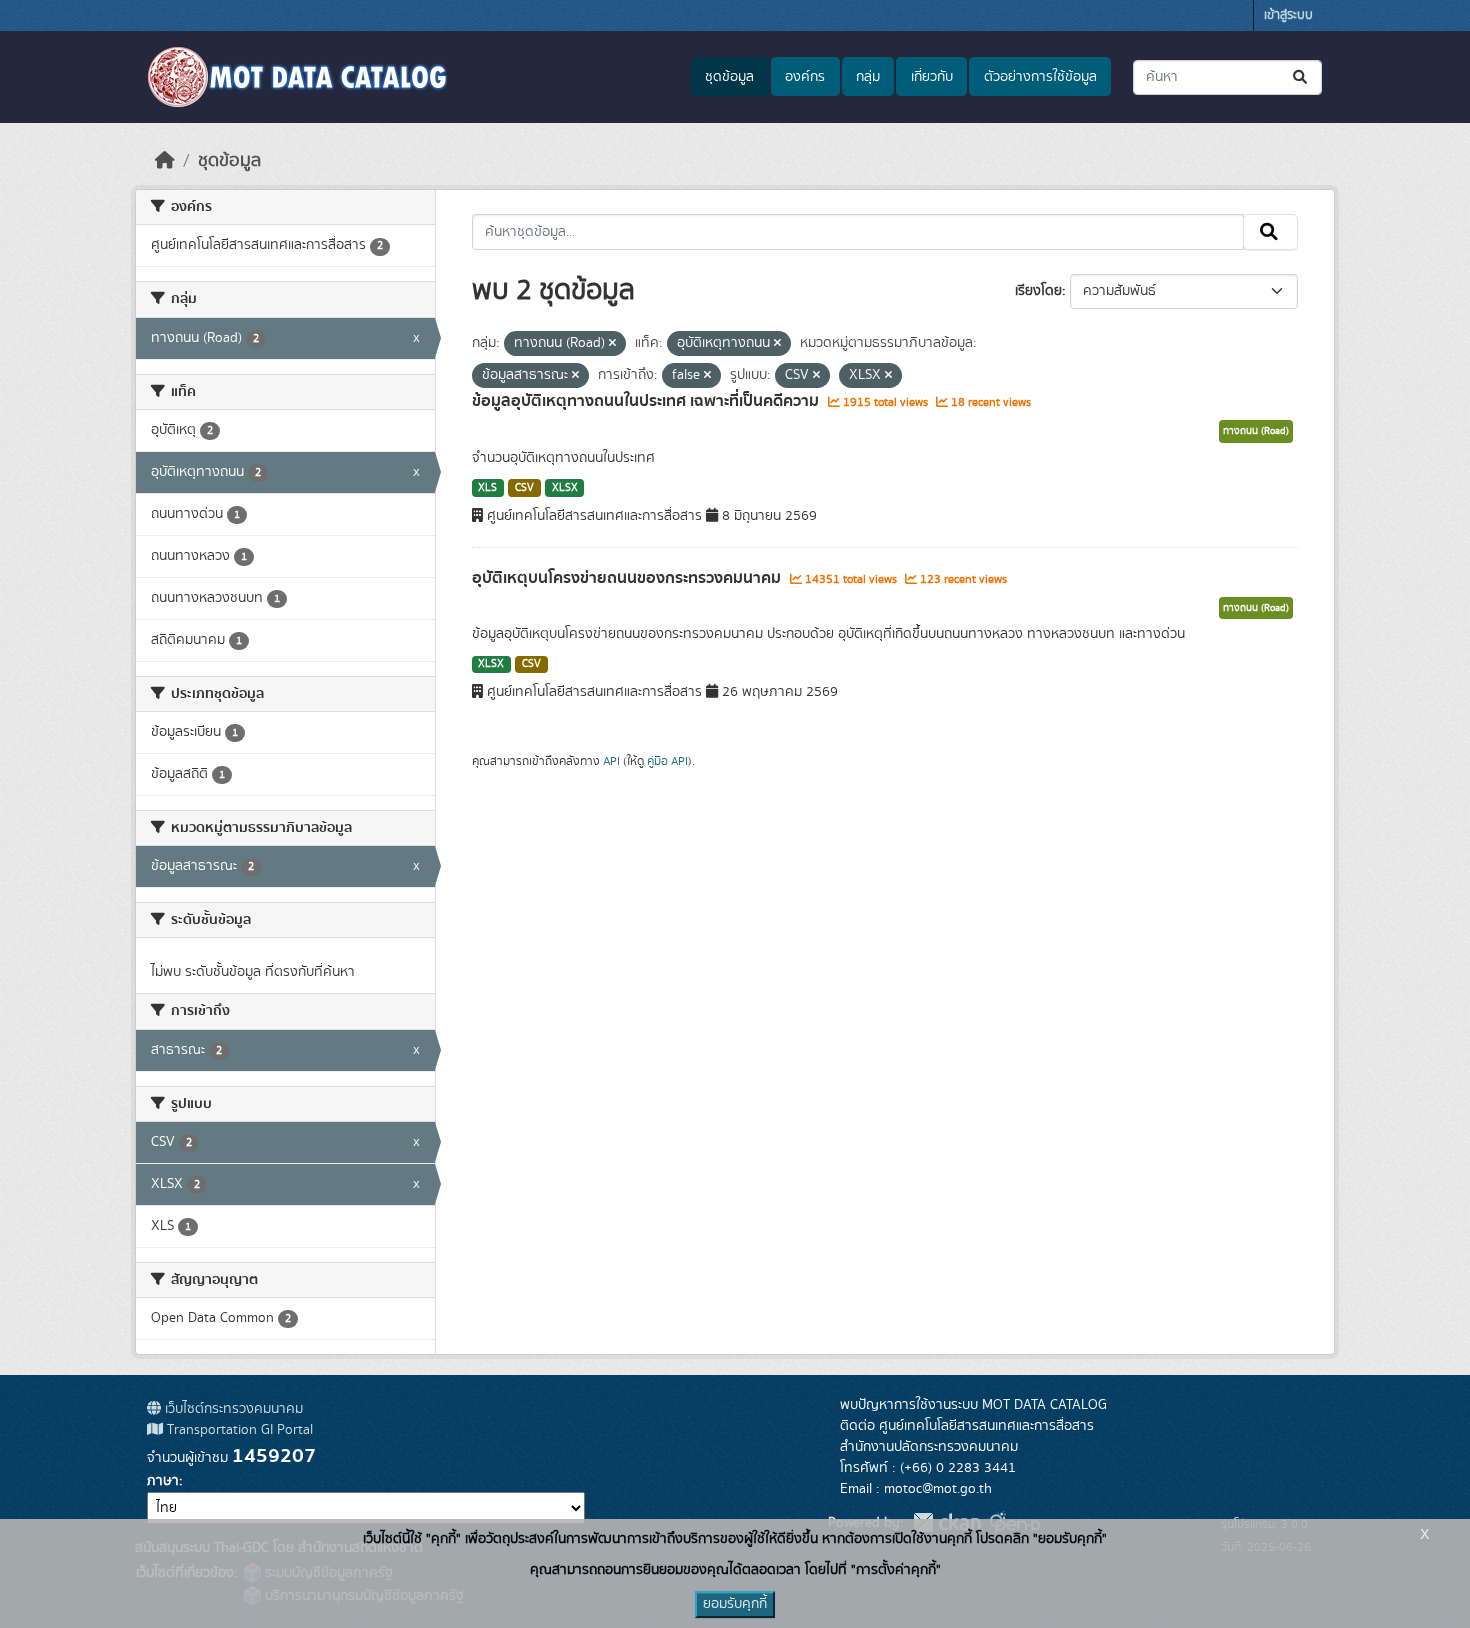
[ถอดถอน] (612, 344)
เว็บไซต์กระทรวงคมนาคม (232, 1409)
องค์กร (805, 77)
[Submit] (1301, 77)
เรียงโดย (1038, 291)
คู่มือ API (667, 761)
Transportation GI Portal (238, 1430)
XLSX (565, 488)
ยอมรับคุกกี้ (735, 1604)
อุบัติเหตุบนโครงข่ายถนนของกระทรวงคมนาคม (628, 578)
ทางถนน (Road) (1256, 431)
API (611, 761)
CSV (524, 488)
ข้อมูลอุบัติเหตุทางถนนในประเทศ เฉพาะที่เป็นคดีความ (647, 401)
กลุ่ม (868, 77)
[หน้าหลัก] (165, 161)
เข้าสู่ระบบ (1288, 15)
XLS (487, 488)
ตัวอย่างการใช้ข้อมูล (1040, 77)
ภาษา (163, 1481)
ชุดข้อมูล (729, 77)
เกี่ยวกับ (932, 77)
